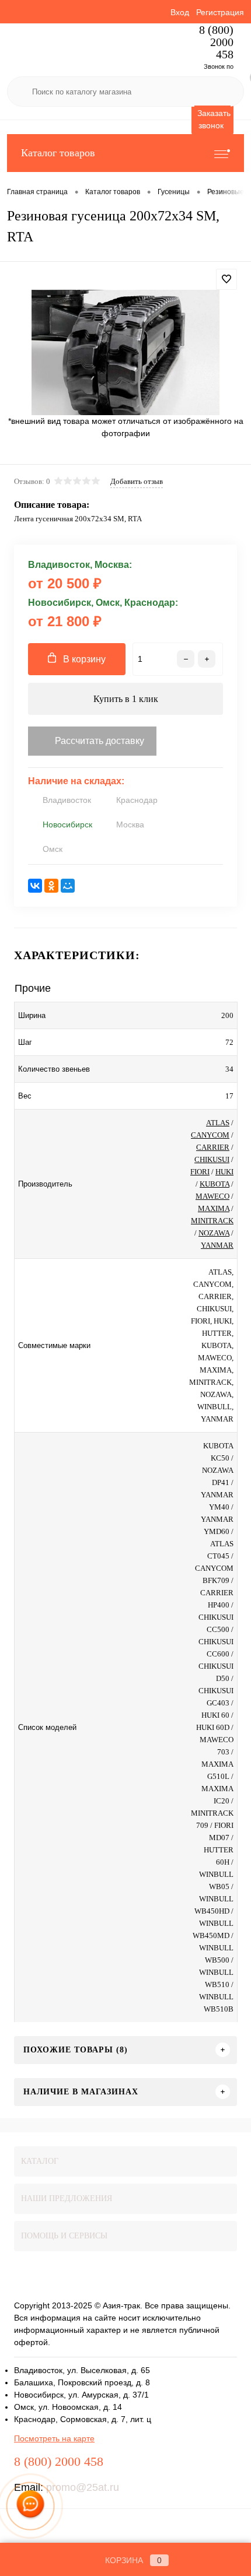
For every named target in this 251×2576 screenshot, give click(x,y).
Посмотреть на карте (54, 2438)
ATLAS (218, 1123)
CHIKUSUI (212, 1159)
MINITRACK (212, 1221)
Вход (180, 12)
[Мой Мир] (68, 886)
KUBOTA (215, 1184)
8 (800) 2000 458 (216, 42)
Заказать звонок (214, 119)
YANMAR (217, 1245)
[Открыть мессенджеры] (30, 2506)
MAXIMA (214, 1208)
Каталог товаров (58, 153)
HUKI (224, 1172)
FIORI (200, 1172)
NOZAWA (214, 1233)
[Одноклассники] (51, 886)
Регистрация (220, 12)
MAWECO (212, 1196)
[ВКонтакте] (35, 886)
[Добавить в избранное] (226, 279)
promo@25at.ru (83, 2487)
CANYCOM (210, 1135)
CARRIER (213, 1147)
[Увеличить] (125, 352)
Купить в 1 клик (126, 699)
